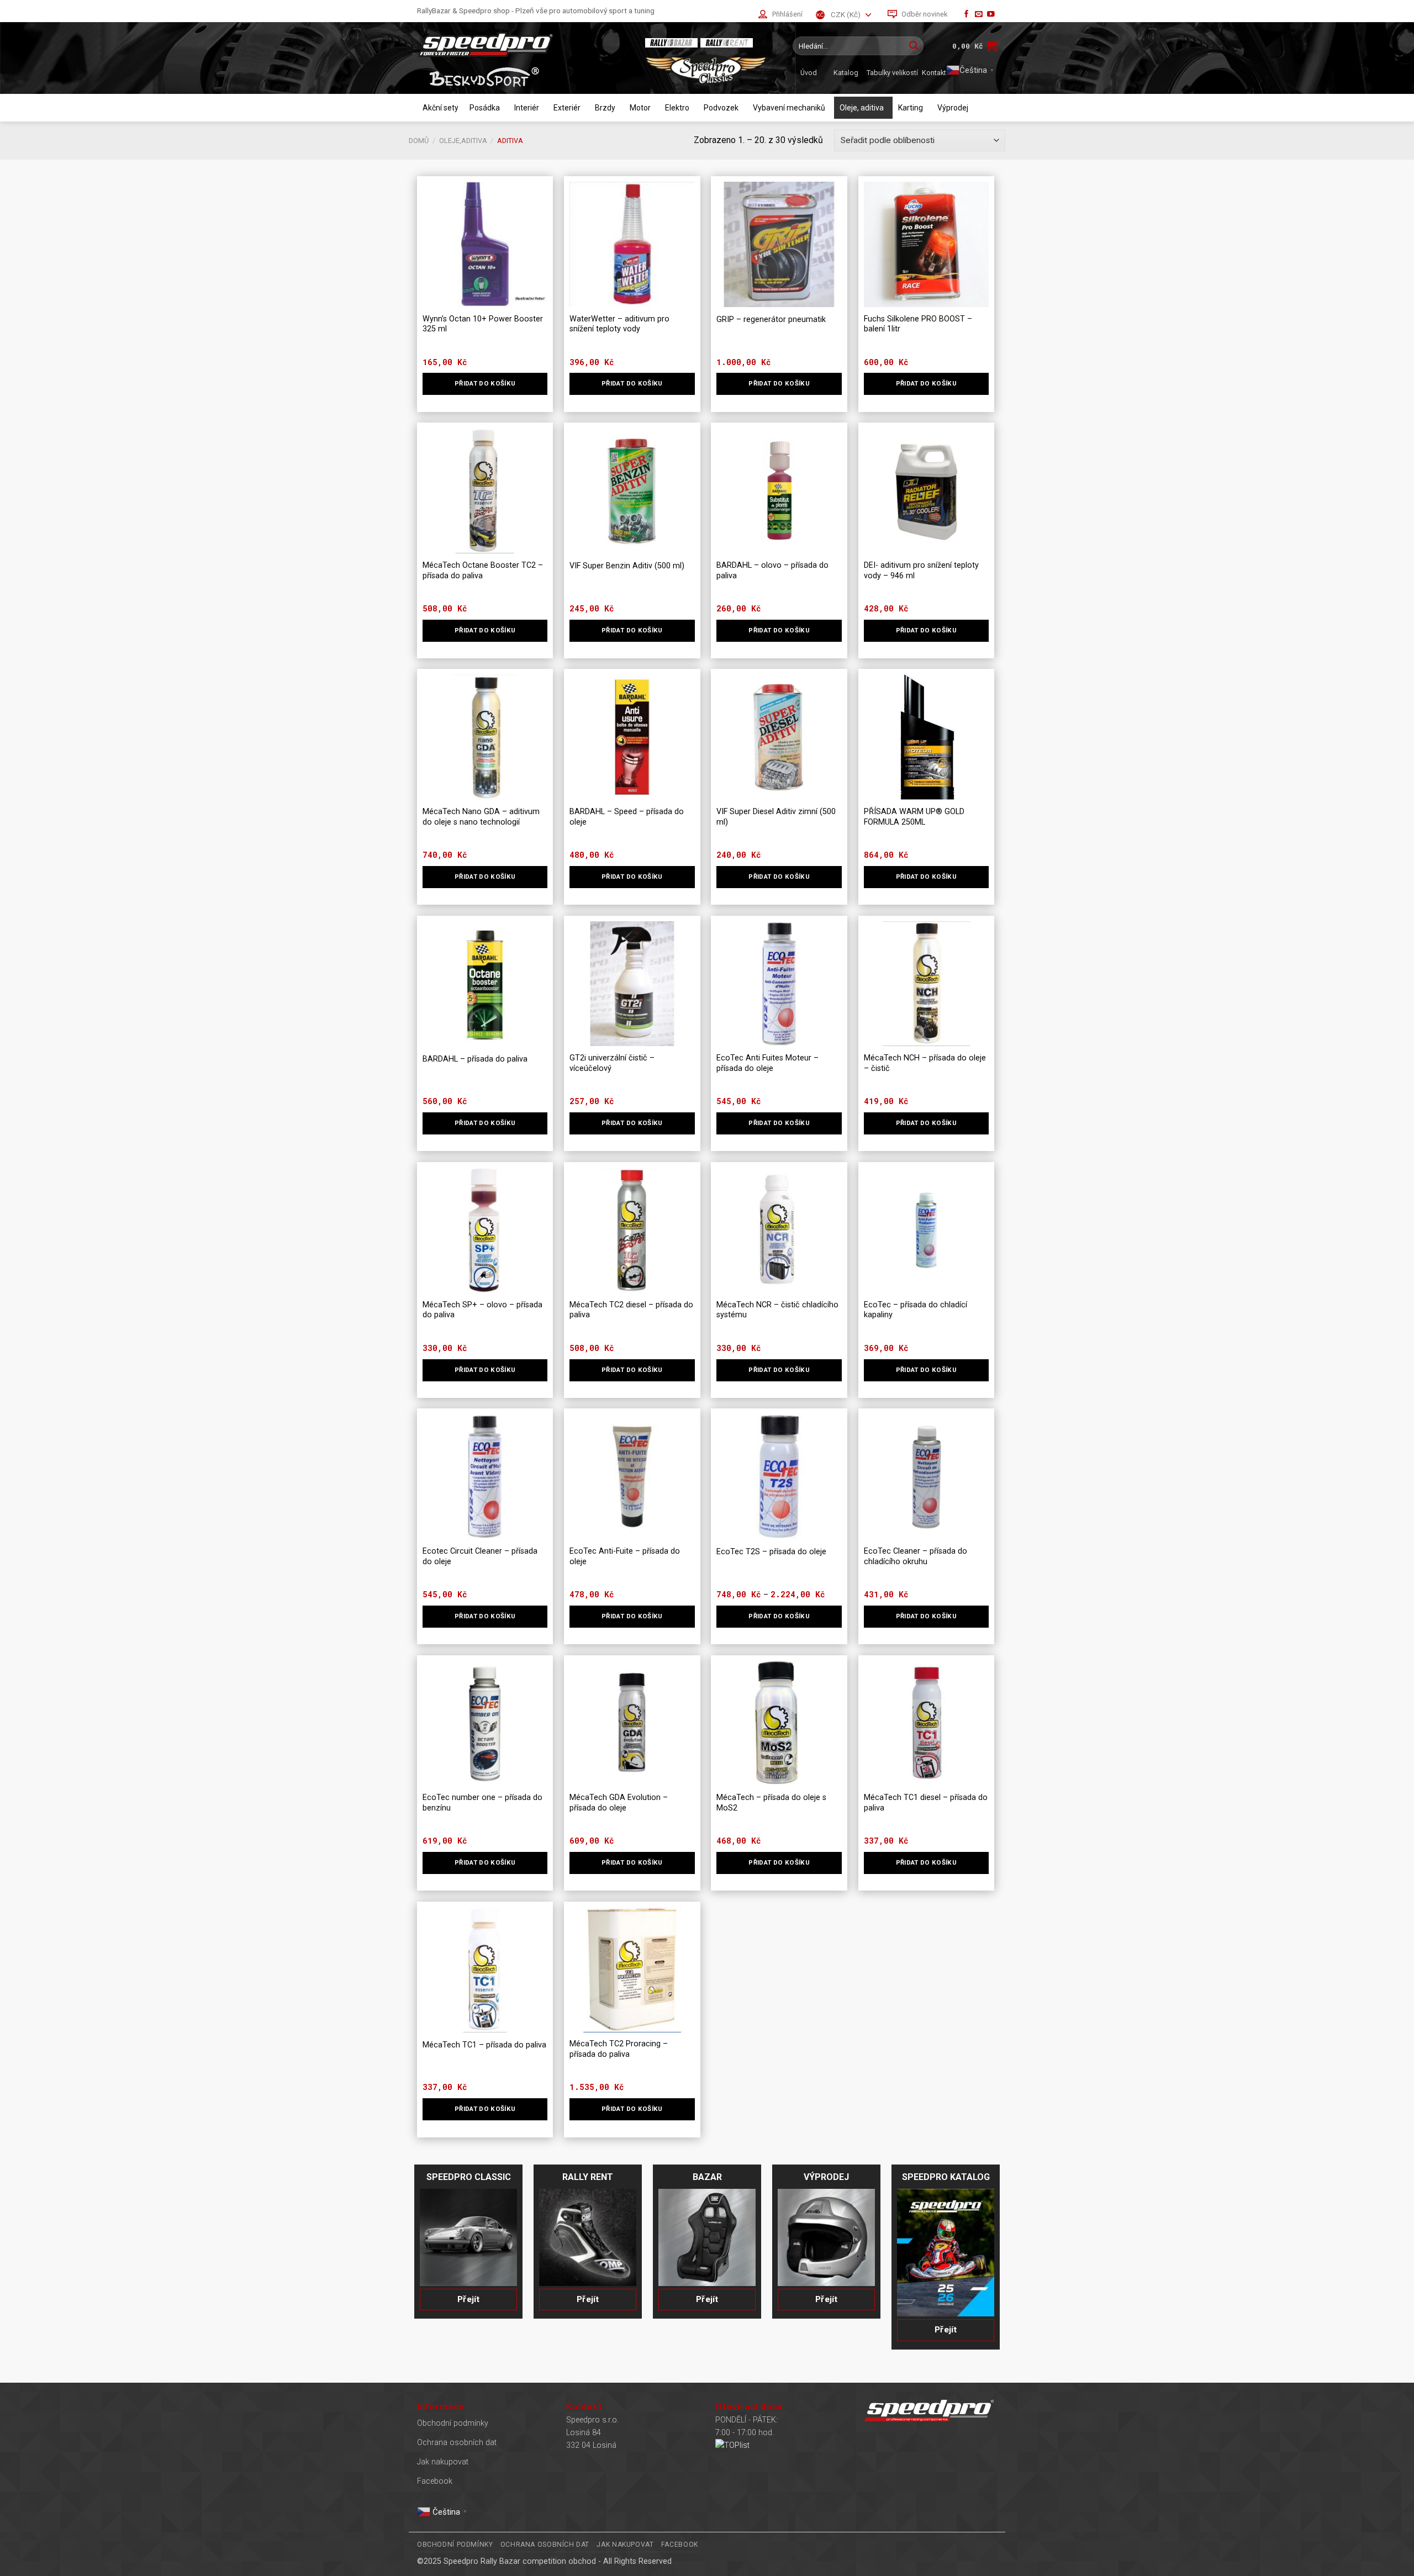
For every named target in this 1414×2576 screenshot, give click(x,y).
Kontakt (934, 73)
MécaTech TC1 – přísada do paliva (484, 2045)
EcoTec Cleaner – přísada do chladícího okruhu (916, 1556)
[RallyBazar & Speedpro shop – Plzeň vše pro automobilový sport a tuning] (522, 44)
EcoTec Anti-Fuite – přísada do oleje (625, 1556)
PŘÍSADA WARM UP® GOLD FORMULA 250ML (914, 817)
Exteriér (567, 108)
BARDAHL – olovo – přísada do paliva (772, 571)
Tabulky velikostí (892, 73)
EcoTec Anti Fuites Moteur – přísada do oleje (767, 1063)
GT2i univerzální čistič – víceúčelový (612, 1063)
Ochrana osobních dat (457, 2443)
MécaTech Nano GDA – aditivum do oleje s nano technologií (481, 817)
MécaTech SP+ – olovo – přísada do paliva (482, 1310)
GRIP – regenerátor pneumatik (771, 320)
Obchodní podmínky (453, 2423)
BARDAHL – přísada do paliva (475, 1059)
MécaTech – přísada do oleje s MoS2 (771, 1803)
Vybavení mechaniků (789, 108)
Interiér (527, 108)
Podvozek (721, 108)
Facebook (435, 2481)
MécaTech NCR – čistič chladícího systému (777, 1310)
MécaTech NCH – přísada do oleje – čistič (925, 1063)
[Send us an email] (979, 15)
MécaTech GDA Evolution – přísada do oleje (619, 1803)
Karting (911, 108)
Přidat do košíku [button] (485, 383)
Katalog (846, 73)
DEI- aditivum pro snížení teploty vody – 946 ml (921, 571)
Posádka (485, 108)
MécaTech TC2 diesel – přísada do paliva (631, 1310)
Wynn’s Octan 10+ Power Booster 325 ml (483, 324)
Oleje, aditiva (862, 108)
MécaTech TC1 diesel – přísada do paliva (926, 1803)
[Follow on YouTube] (991, 15)
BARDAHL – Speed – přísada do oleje (627, 817)
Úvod (809, 73)
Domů (419, 141)
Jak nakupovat (443, 2462)
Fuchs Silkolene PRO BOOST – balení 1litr (918, 324)
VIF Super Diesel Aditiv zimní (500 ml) (776, 817)
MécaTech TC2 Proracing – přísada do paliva (619, 2049)
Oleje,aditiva (463, 141)
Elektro (677, 108)
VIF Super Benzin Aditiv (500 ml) (627, 566)
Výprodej (953, 108)
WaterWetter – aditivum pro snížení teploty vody (619, 324)
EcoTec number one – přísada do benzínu (482, 1803)
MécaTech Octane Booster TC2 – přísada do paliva (483, 571)
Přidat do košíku (779, 1616)
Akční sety (440, 108)
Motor (640, 108)
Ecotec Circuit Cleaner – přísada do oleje (480, 1556)
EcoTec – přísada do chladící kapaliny (916, 1310)
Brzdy (605, 108)
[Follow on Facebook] (967, 15)
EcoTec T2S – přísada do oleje (771, 1552)
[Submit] (914, 46)
